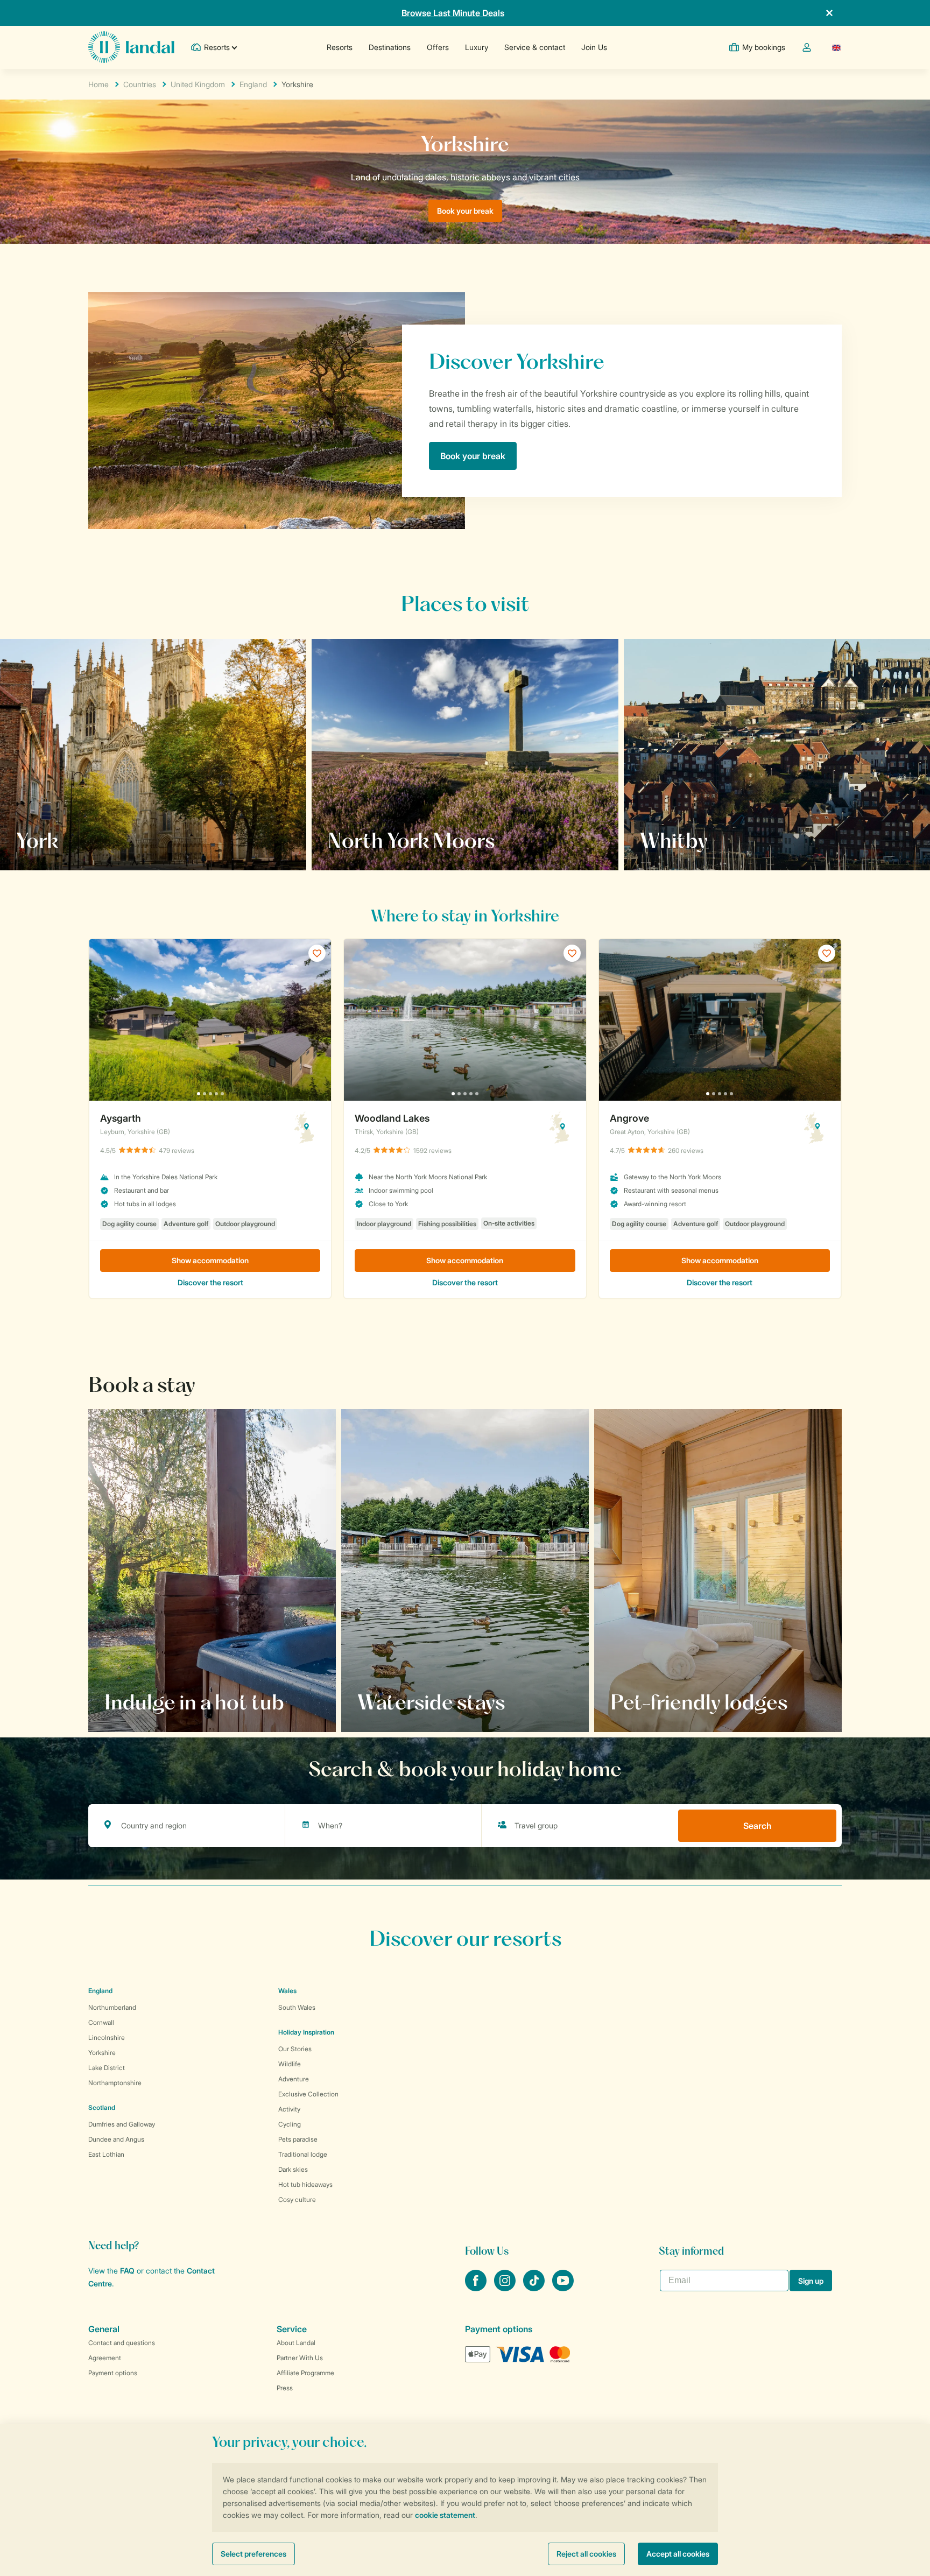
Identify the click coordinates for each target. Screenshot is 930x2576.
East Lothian (106, 2154)
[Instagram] (506, 2288)
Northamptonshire (115, 2083)
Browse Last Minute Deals (453, 13)
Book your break (465, 211)
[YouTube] (563, 2288)
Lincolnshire (107, 2037)
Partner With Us (300, 2358)
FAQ (127, 2271)
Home (98, 84)
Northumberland (112, 2007)
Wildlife (290, 2064)
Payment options (113, 2373)
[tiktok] (535, 2288)
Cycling (290, 2124)
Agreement (105, 2358)
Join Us (594, 47)
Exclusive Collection (308, 2094)
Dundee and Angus (116, 2139)
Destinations (390, 47)
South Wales (297, 2007)
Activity (289, 2109)
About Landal (296, 2343)
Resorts (340, 47)
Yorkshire (102, 2053)
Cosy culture (297, 2200)
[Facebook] (477, 2288)
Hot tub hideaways (305, 2184)
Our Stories (295, 2049)
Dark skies (293, 2169)
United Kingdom (198, 84)
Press (285, 2388)
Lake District (107, 2068)
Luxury (477, 47)
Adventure (294, 2079)
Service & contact (535, 47)
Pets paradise (298, 2139)
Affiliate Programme (305, 2373)
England (253, 84)
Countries (140, 84)
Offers (438, 47)
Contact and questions (122, 2343)
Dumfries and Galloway (122, 2124)
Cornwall (101, 2022)
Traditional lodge (303, 2154)
